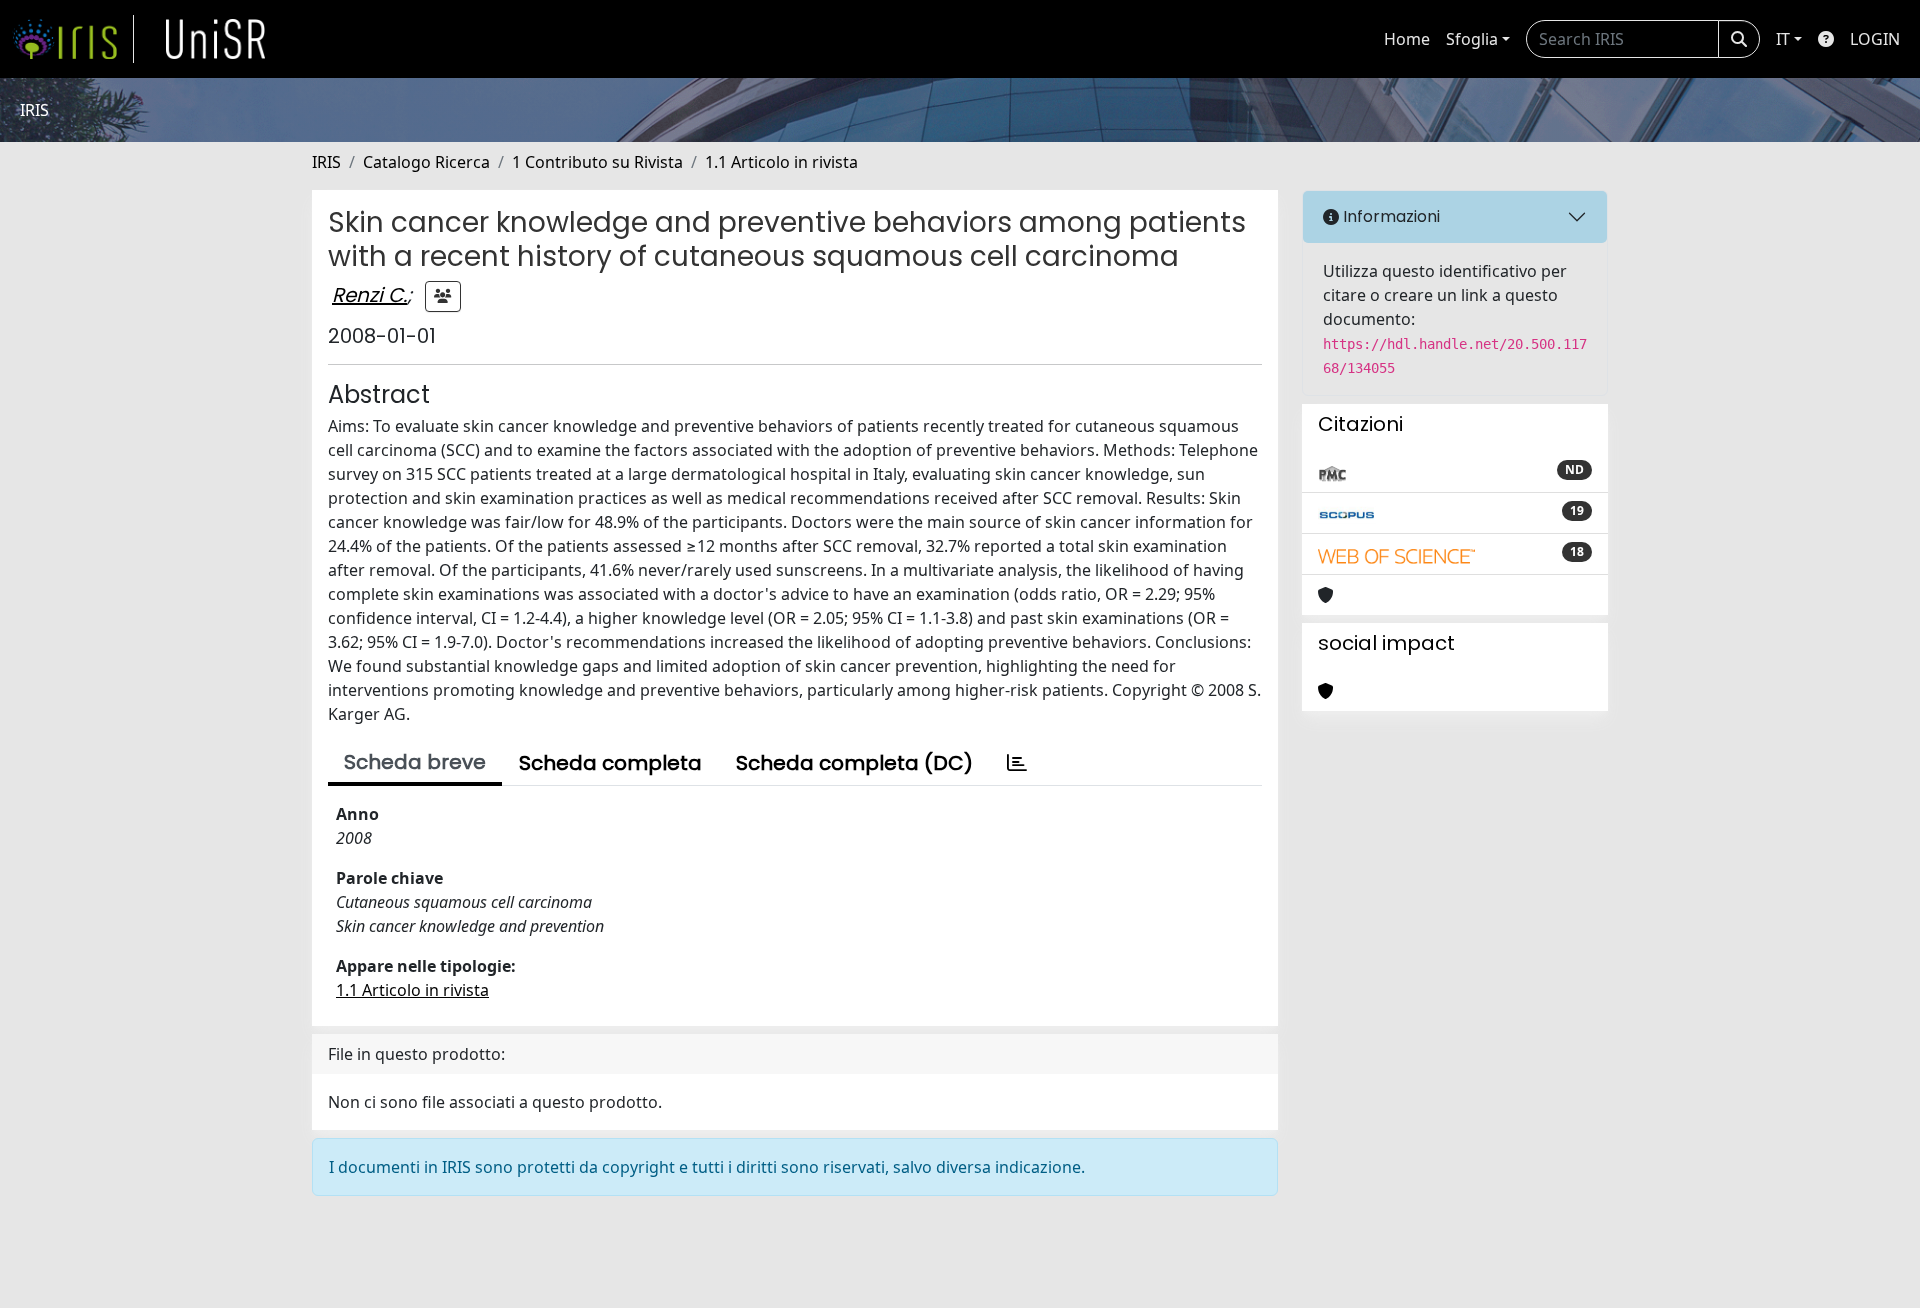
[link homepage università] (216, 39)
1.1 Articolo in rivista (781, 162)
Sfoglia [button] (1472, 39)
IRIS (326, 162)
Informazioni (1389, 216)
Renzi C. (369, 295)
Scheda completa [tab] (610, 763)
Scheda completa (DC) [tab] (854, 763)
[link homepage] (73, 39)
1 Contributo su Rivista (597, 162)
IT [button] (1783, 39)
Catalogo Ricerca (426, 162)
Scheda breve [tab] (415, 762)
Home (1407, 39)
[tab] (1017, 763)
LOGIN (1875, 39)
